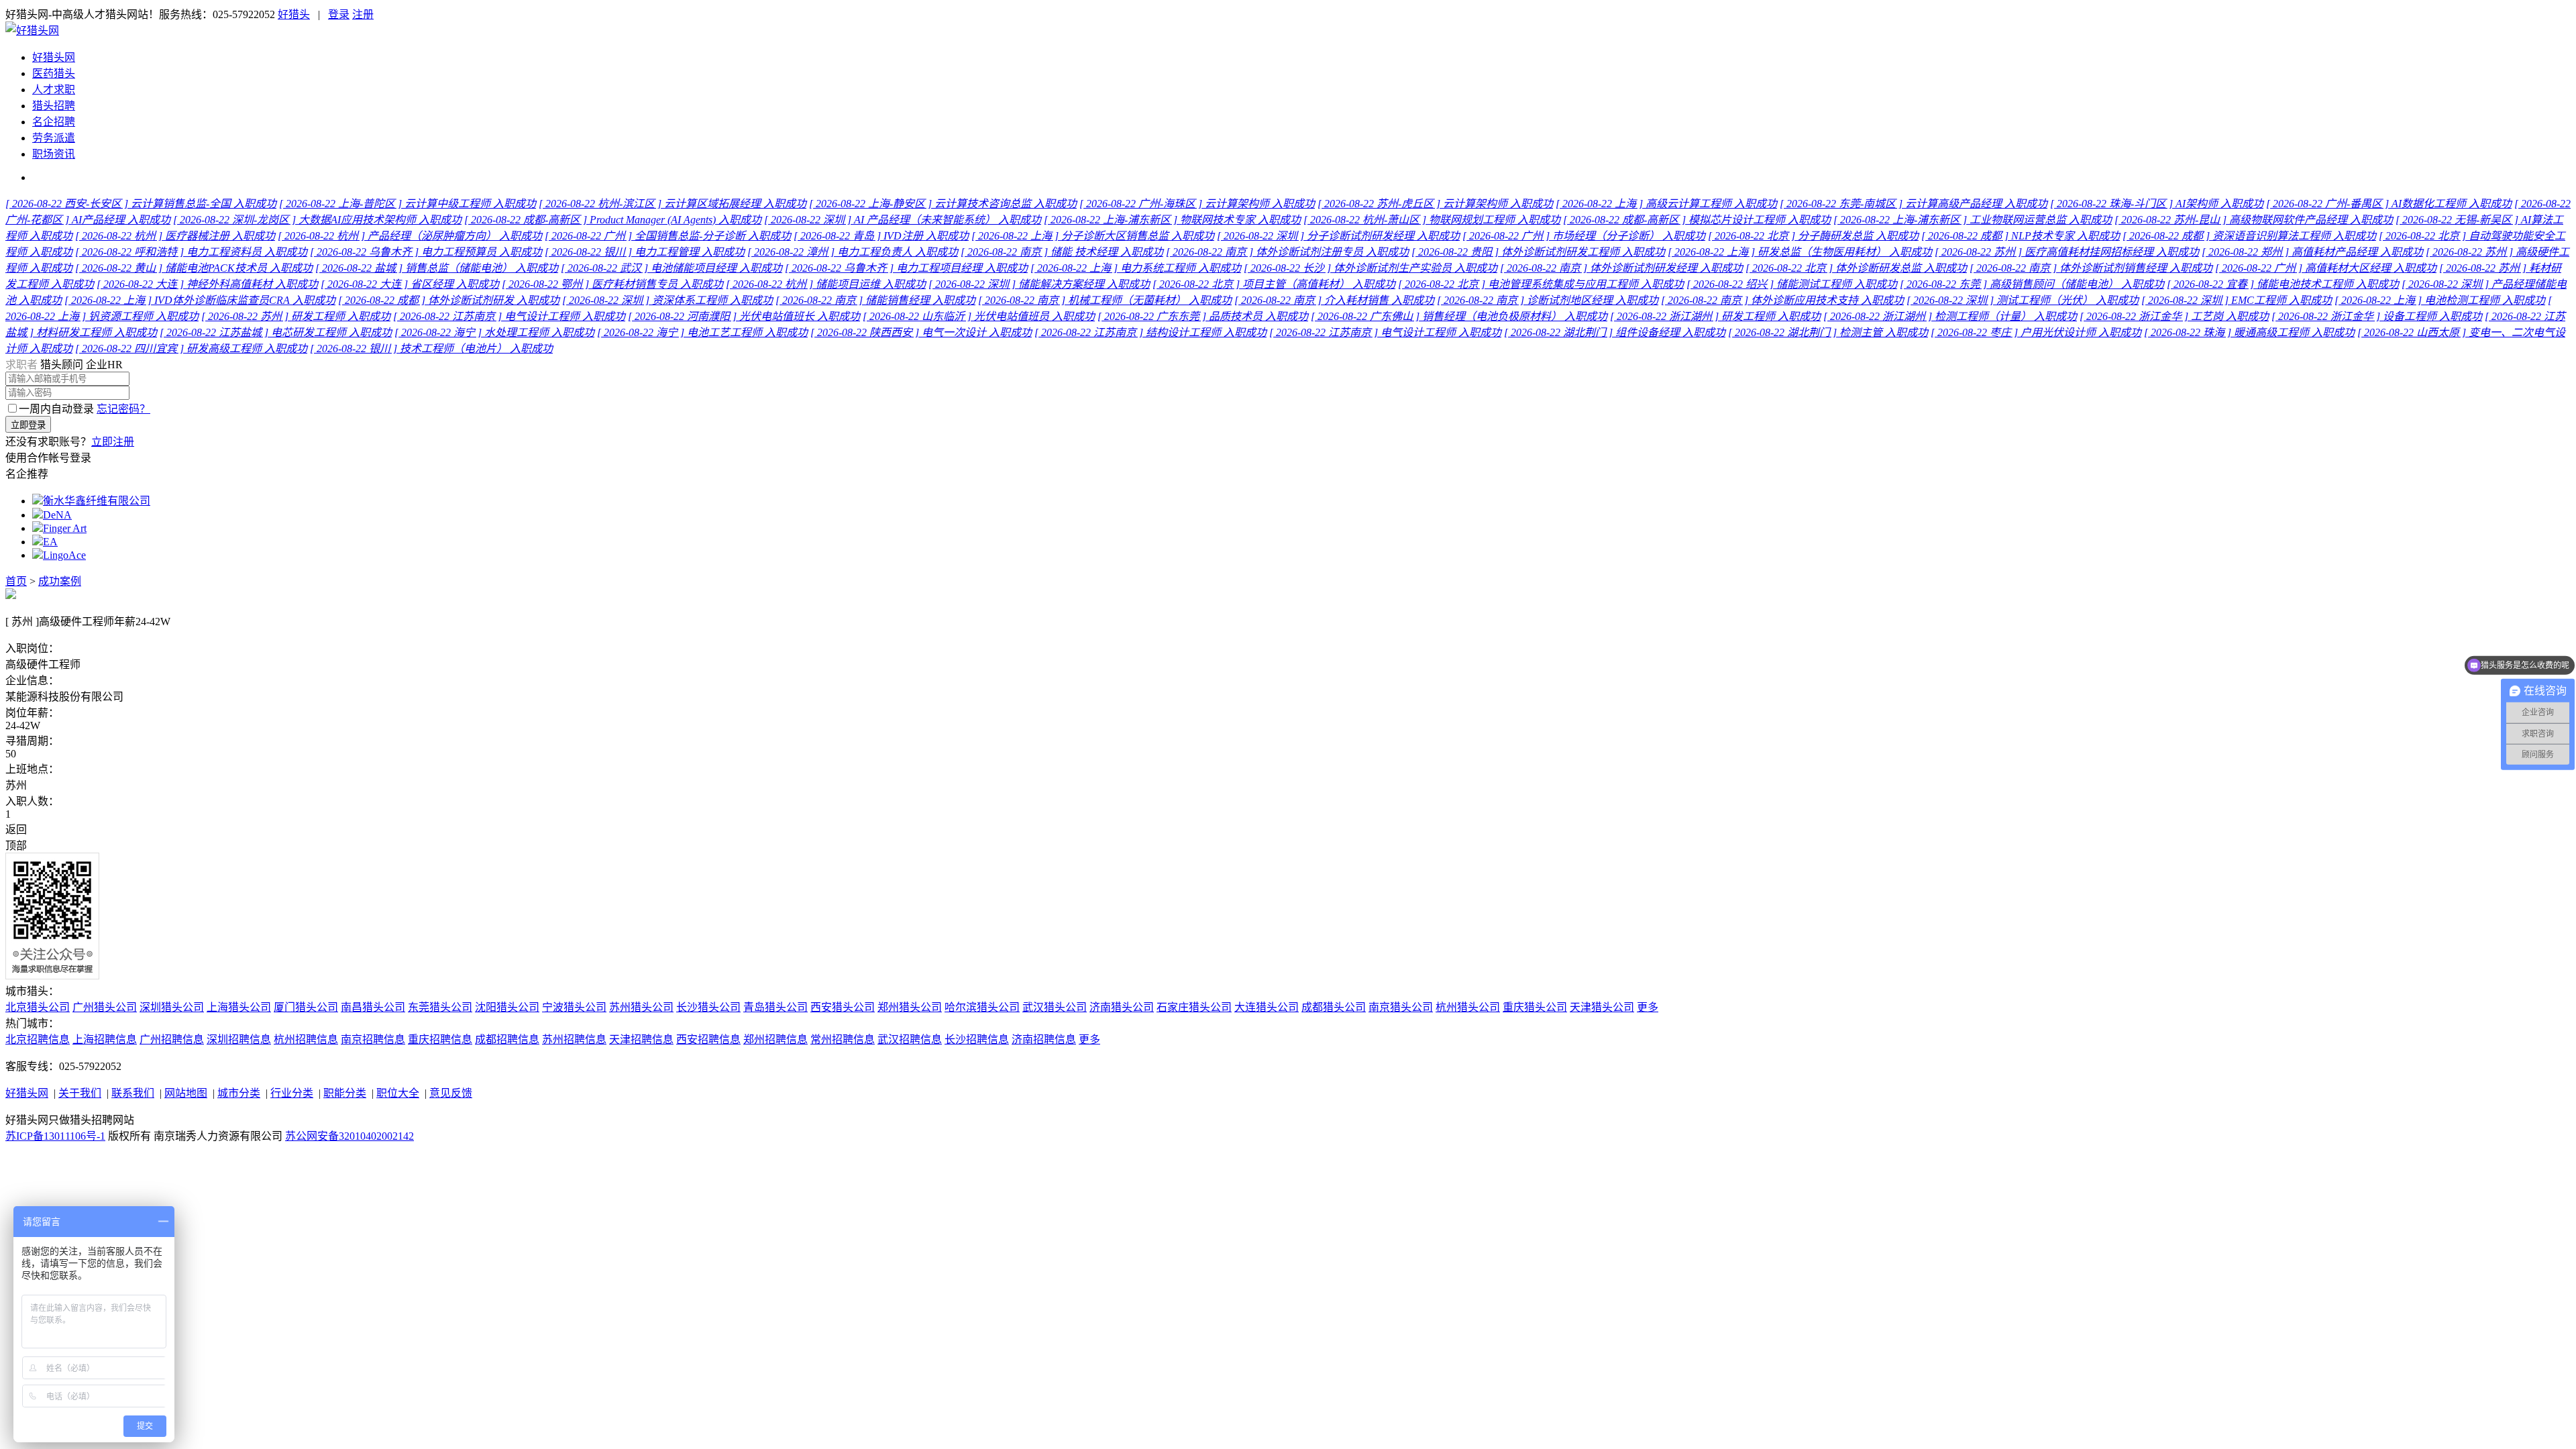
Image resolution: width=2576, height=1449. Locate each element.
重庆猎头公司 (1535, 1007)
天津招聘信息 (641, 1039)
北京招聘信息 (38, 1039)
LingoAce (64, 555)
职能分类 (345, 1093)
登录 (339, 14)
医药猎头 (54, 73)
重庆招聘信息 (440, 1039)
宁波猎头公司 (574, 1007)
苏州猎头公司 (641, 1007)
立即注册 (113, 442)
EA (50, 542)
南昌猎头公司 (373, 1007)
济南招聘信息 (1044, 1039)
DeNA (57, 515)
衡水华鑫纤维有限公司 (97, 501)
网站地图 (186, 1093)
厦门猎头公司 (306, 1007)
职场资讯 (54, 154)
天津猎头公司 (1602, 1007)
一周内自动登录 (56, 409)
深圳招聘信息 (239, 1039)
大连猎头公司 (1267, 1007)
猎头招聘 (54, 106)
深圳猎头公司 (172, 1007)
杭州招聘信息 (306, 1039)
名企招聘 (54, 122)
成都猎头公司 (1334, 1007)
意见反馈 (451, 1093)
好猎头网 (54, 57)
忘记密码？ (123, 409)
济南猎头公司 (1122, 1007)
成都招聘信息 (507, 1039)
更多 (1648, 1007)
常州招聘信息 (843, 1039)
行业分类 (292, 1093)
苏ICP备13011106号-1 (55, 1136)
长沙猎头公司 (708, 1007)
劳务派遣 (54, 138)
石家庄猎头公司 (1194, 1007)
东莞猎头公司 (440, 1007)
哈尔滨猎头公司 (982, 1007)
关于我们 (80, 1093)
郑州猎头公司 (910, 1007)
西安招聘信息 (708, 1039)
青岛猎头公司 (775, 1007)
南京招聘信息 (373, 1039)
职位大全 (398, 1093)
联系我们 (133, 1093)
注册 (363, 14)
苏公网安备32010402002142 (350, 1136)
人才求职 (54, 90)
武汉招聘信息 (910, 1039)
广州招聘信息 (172, 1039)
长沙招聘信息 (977, 1039)
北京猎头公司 (38, 1007)
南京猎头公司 (1401, 1007)
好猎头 (294, 14)
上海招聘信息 (105, 1039)
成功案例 (60, 581)
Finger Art (65, 528)
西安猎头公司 (843, 1007)
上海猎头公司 (239, 1007)
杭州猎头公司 (1468, 1007)
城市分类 (239, 1093)
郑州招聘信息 (775, 1039)
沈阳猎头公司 (507, 1007)
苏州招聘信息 (574, 1039)
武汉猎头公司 (1055, 1007)
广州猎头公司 (105, 1007)
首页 (16, 581)
